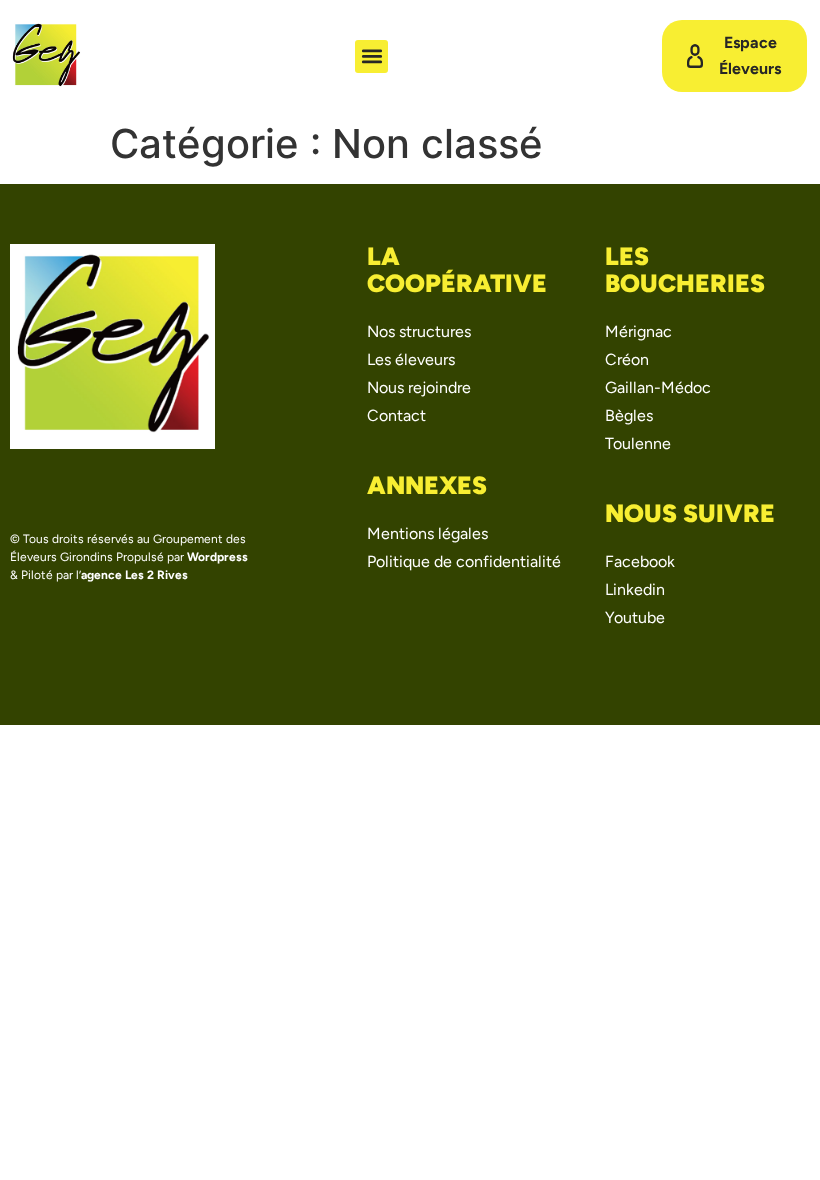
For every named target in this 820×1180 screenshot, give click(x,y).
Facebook (640, 561)
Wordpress (217, 557)
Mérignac (638, 331)
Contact (396, 415)
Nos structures (419, 331)
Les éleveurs (411, 359)
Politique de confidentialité (464, 561)
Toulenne (638, 443)
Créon (627, 359)
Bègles (629, 415)
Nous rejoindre (419, 387)
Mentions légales (427, 533)
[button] (371, 56)
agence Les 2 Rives (134, 575)
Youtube (635, 617)
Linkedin (635, 589)
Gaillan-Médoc (658, 387)
